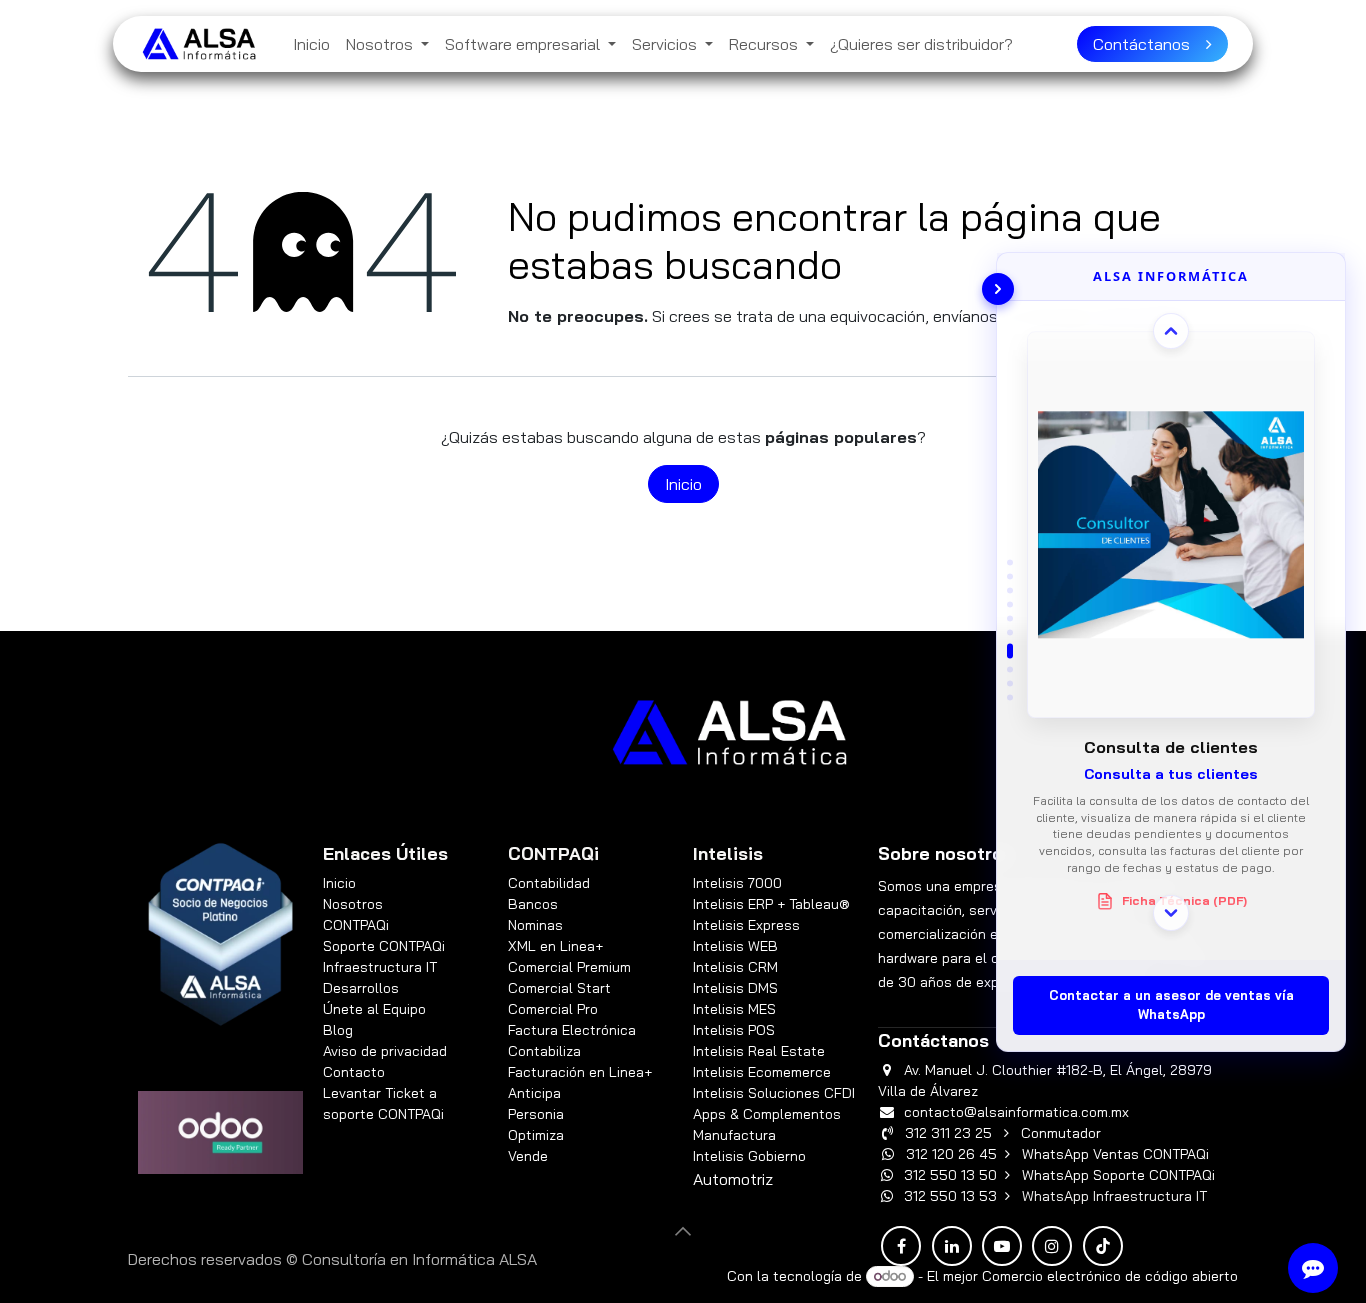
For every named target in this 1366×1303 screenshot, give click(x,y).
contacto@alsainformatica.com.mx (1016, 1112)
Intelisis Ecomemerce (762, 1072)
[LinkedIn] (952, 1246)
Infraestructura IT (380, 967)
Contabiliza (544, 1051)
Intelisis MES (734, 1009)
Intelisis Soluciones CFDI (774, 1093)
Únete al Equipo (374, 1009)
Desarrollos (361, 988)
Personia (536, 1114)
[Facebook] (901, 1246)
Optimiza (536, 1135)
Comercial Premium (569, 967)
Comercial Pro (553, 1009)
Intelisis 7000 (737, 883)
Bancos (533, 904)
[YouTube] (1002, 1246)
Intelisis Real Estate (759, 1051)
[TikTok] (1103, 1246)
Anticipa (536, 1093)
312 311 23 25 (948, 1133)
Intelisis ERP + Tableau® (771, 904)
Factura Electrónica (572, 1030)
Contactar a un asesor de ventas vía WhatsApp (1171, 1004)
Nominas (535, 925)
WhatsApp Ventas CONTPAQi (1115, 1154)
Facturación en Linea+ (580, 1072)
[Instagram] (1052, 1246)
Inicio (683, 484)
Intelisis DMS (735, 988)
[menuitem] (311, 44)
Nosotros (353, 904)
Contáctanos (1149, 44)
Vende (528, 1156)
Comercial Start (559, 988)
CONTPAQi (356, 925)
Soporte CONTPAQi (384, 946)
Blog (338, 1030)
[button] (683, 1231)
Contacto (354, 1072)
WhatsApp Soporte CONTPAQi (1118, 1175)
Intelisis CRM (735, 967)
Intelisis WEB (735, 946)
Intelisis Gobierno (749, 1156)
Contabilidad (549, 883)
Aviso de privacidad (385, 1051)
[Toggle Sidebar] (998, 289)
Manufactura (734, 1135)
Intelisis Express (746, 925)
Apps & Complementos (767, 1114)
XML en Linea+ (555, 946)
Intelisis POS (734, 1030)
